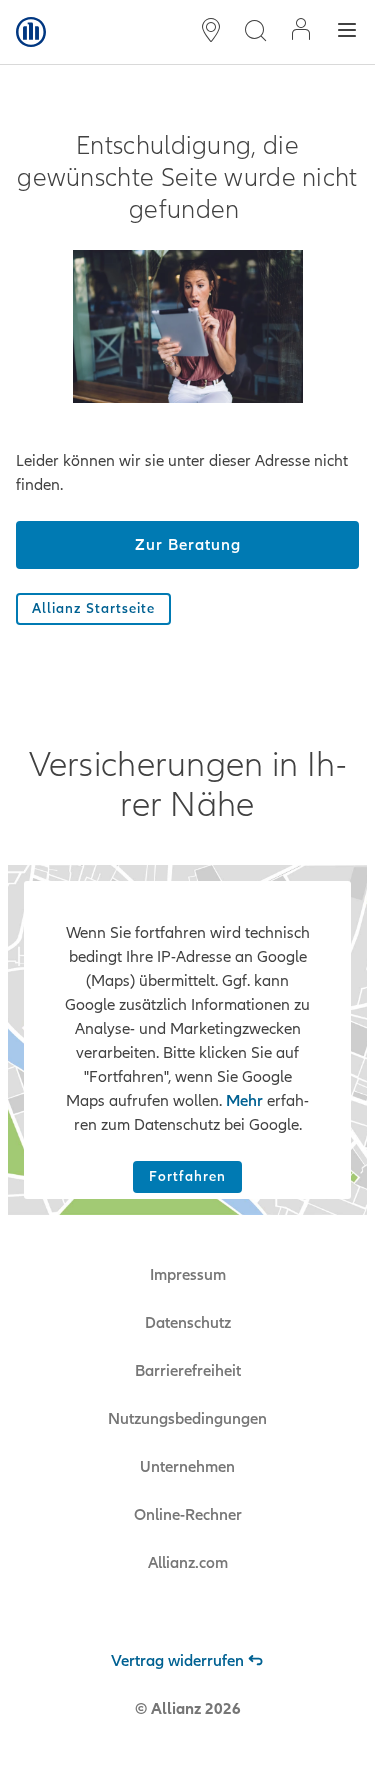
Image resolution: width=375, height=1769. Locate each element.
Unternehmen (187, 1467)
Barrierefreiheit (188, 1371)
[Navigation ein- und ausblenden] (347, 32)
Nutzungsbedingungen (187, 1419)
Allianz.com (188, 1563)
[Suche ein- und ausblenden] (255, 32)
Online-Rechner (188, 1515)
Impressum (188, 1275)
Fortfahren (187, 1176)
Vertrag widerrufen (177, 1661)
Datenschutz (188, 1323)
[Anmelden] (301, 31)
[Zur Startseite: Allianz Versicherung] (31, 32)
